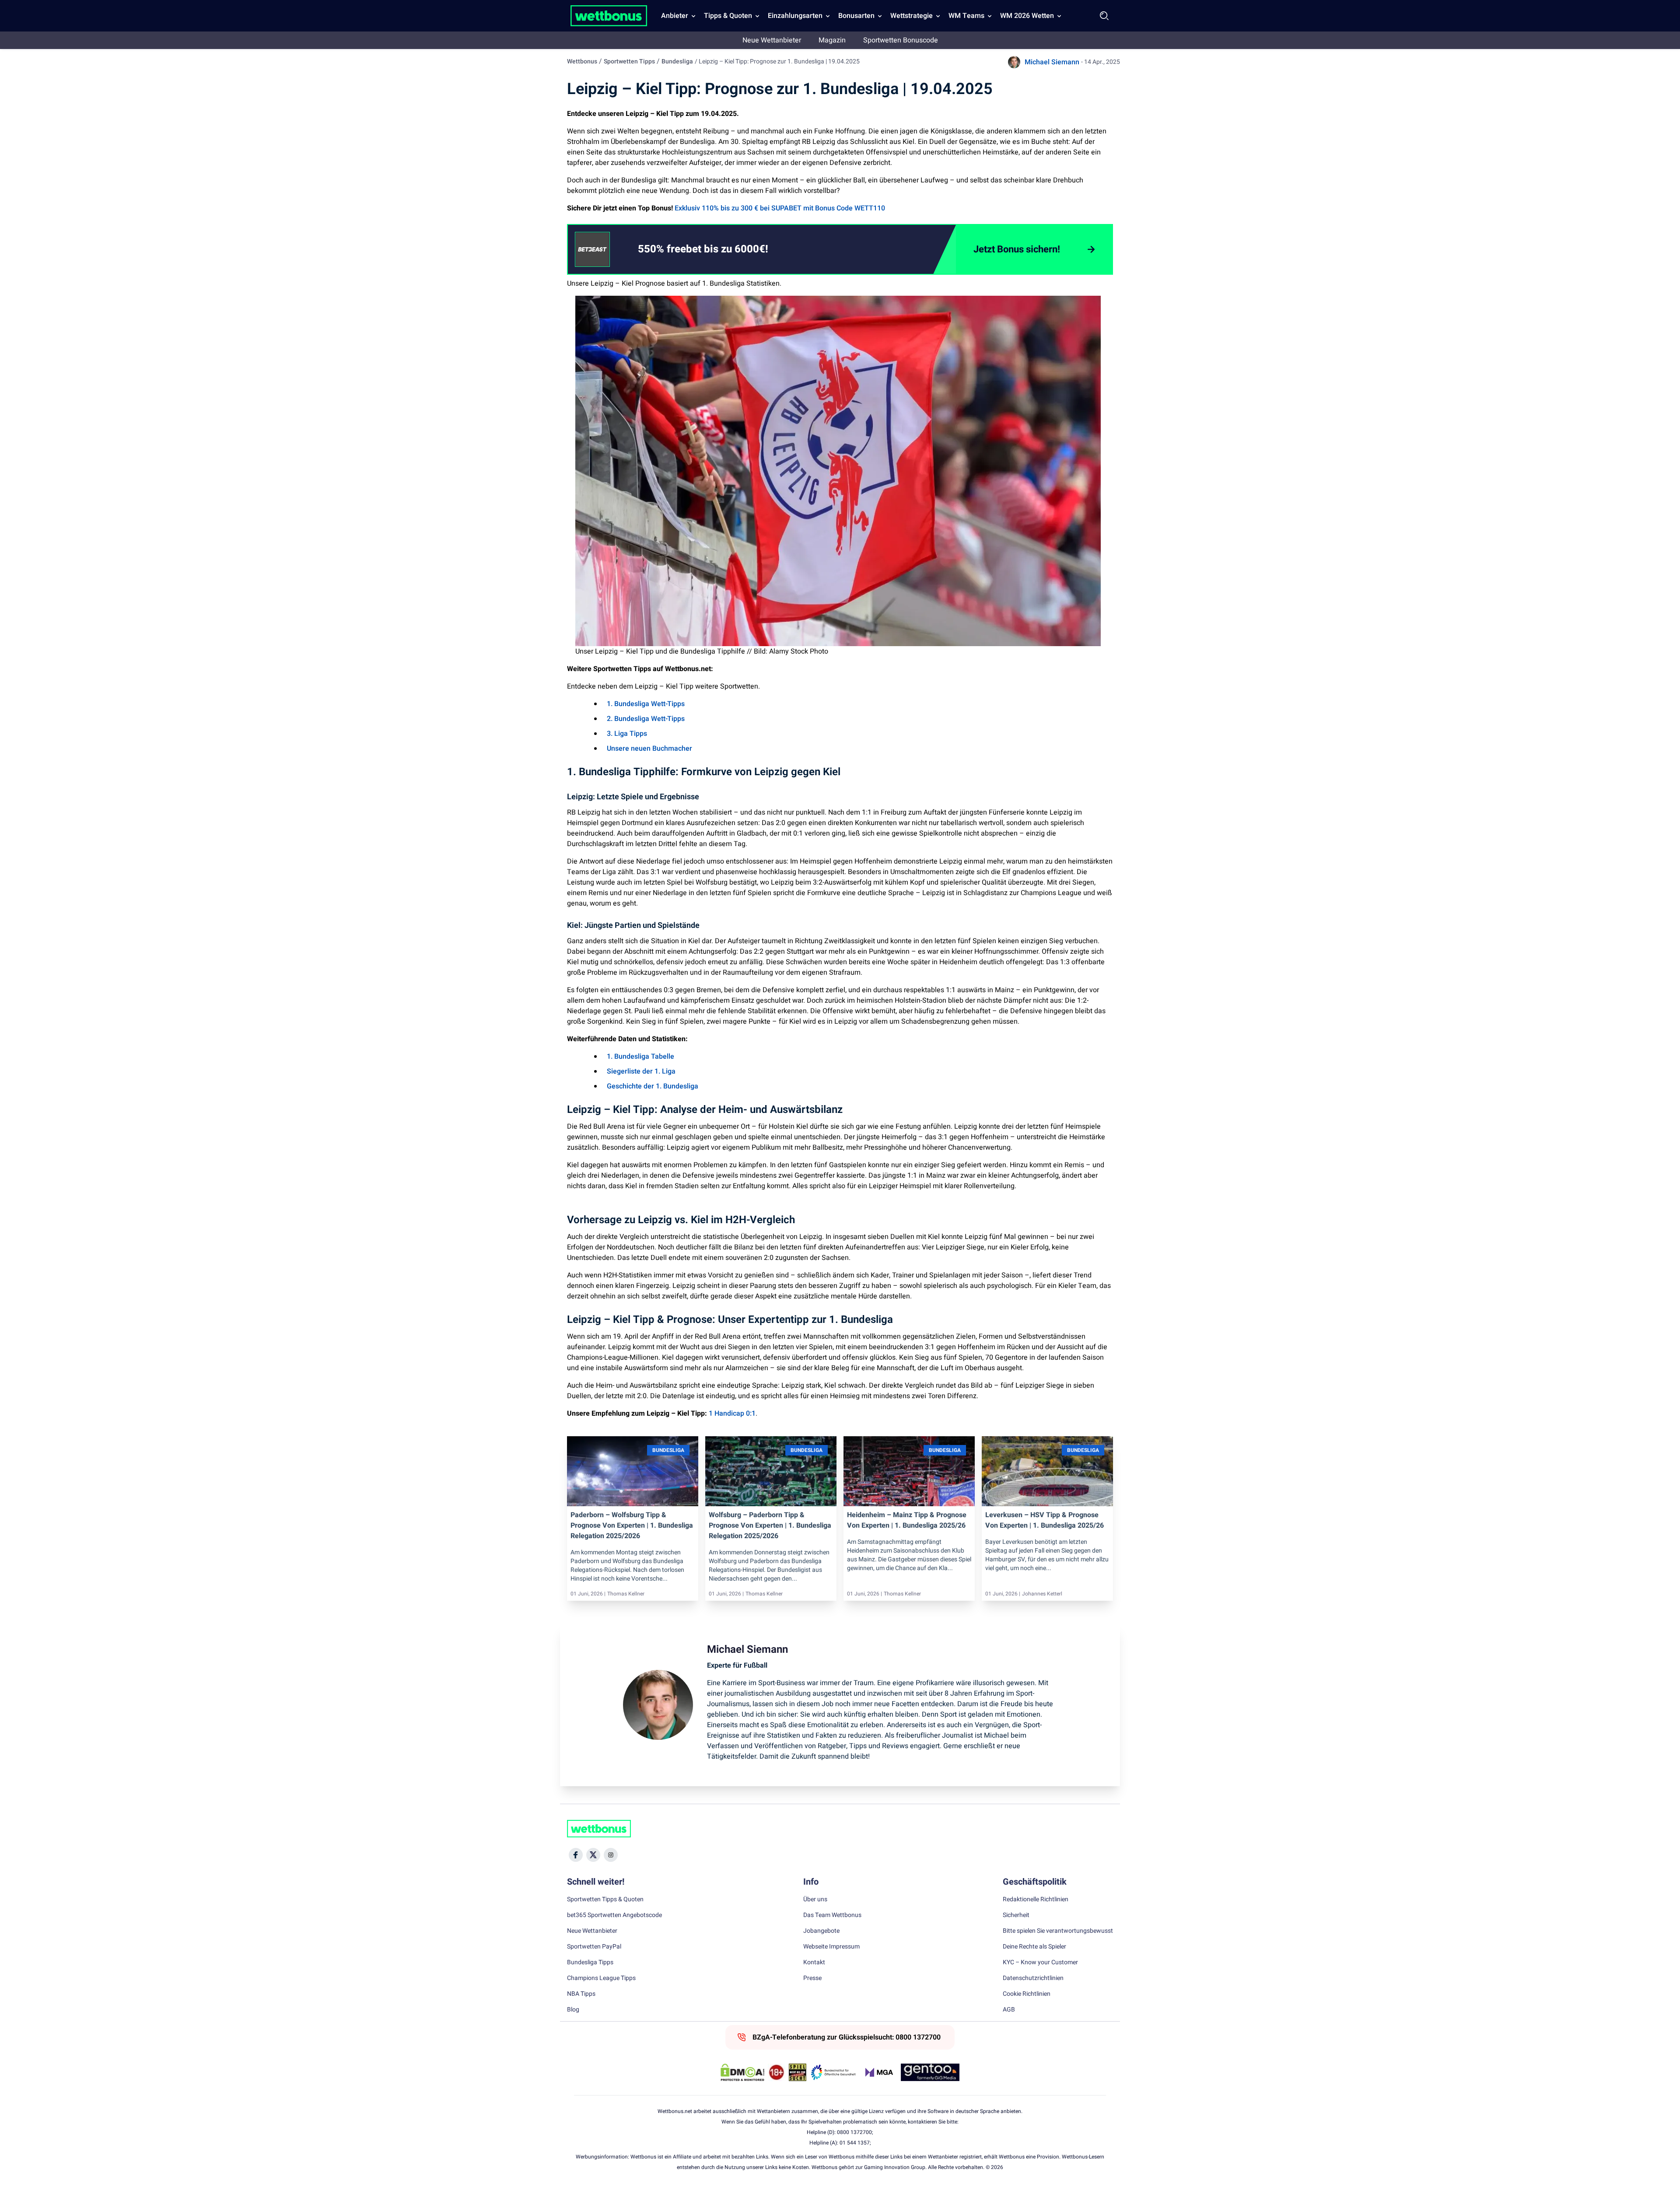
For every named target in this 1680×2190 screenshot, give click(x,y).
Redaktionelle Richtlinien (1036, 1900)
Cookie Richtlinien (1027, 1994)
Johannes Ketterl (1042, 1594)
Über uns (815, 1900)
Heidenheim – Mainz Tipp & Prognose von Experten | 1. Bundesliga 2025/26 (907, 1520)
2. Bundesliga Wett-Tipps (646, 719)
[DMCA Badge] (742, 2072)
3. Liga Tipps (627, 734)
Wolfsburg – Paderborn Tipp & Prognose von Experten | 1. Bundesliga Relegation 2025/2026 (770, 1525)
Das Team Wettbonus (832, 1915)
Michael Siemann (1052, 62)
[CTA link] (592, 249)
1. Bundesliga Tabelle (640, 1057)
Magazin (832, 40)
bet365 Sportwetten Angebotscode (614, 1915)
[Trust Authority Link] (833, 2072)
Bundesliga (677, 61)
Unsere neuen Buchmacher (649, 749)
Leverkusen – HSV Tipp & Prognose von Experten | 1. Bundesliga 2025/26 (1045, 1520)
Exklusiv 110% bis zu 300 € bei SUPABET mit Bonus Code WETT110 (780, 208)
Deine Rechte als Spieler (1034, 1947)
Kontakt (814, 1963)
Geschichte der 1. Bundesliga (653, 1086)
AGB (1009, 2010)
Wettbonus (582, 61)
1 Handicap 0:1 (732, 1413)
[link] (721, 249)
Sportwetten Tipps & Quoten (605, 1900)
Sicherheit (1016, 1915)
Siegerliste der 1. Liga (641, 1071)
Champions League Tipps (601, 1978)
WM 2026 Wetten (1027, 16)
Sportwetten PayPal (594, 1947)
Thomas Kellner (626, 1594)
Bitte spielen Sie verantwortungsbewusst (1058, 1931)
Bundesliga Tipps (590, 1963)
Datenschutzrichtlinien (1033, 1978)
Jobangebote (821, 1931)
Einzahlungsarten (795, 16)
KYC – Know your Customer (1040, 1963)
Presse (812, 1978)
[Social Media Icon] (576, 1855)
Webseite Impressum (831, 1947)
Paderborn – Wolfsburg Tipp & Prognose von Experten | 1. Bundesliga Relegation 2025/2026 (632, 1525)
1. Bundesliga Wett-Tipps (646, 704)
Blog (573, 2010)
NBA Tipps (581, 1994)
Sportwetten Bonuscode (901, 40)
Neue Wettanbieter (772, 40)
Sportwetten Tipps (629, 61)
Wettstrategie (912, 16)
